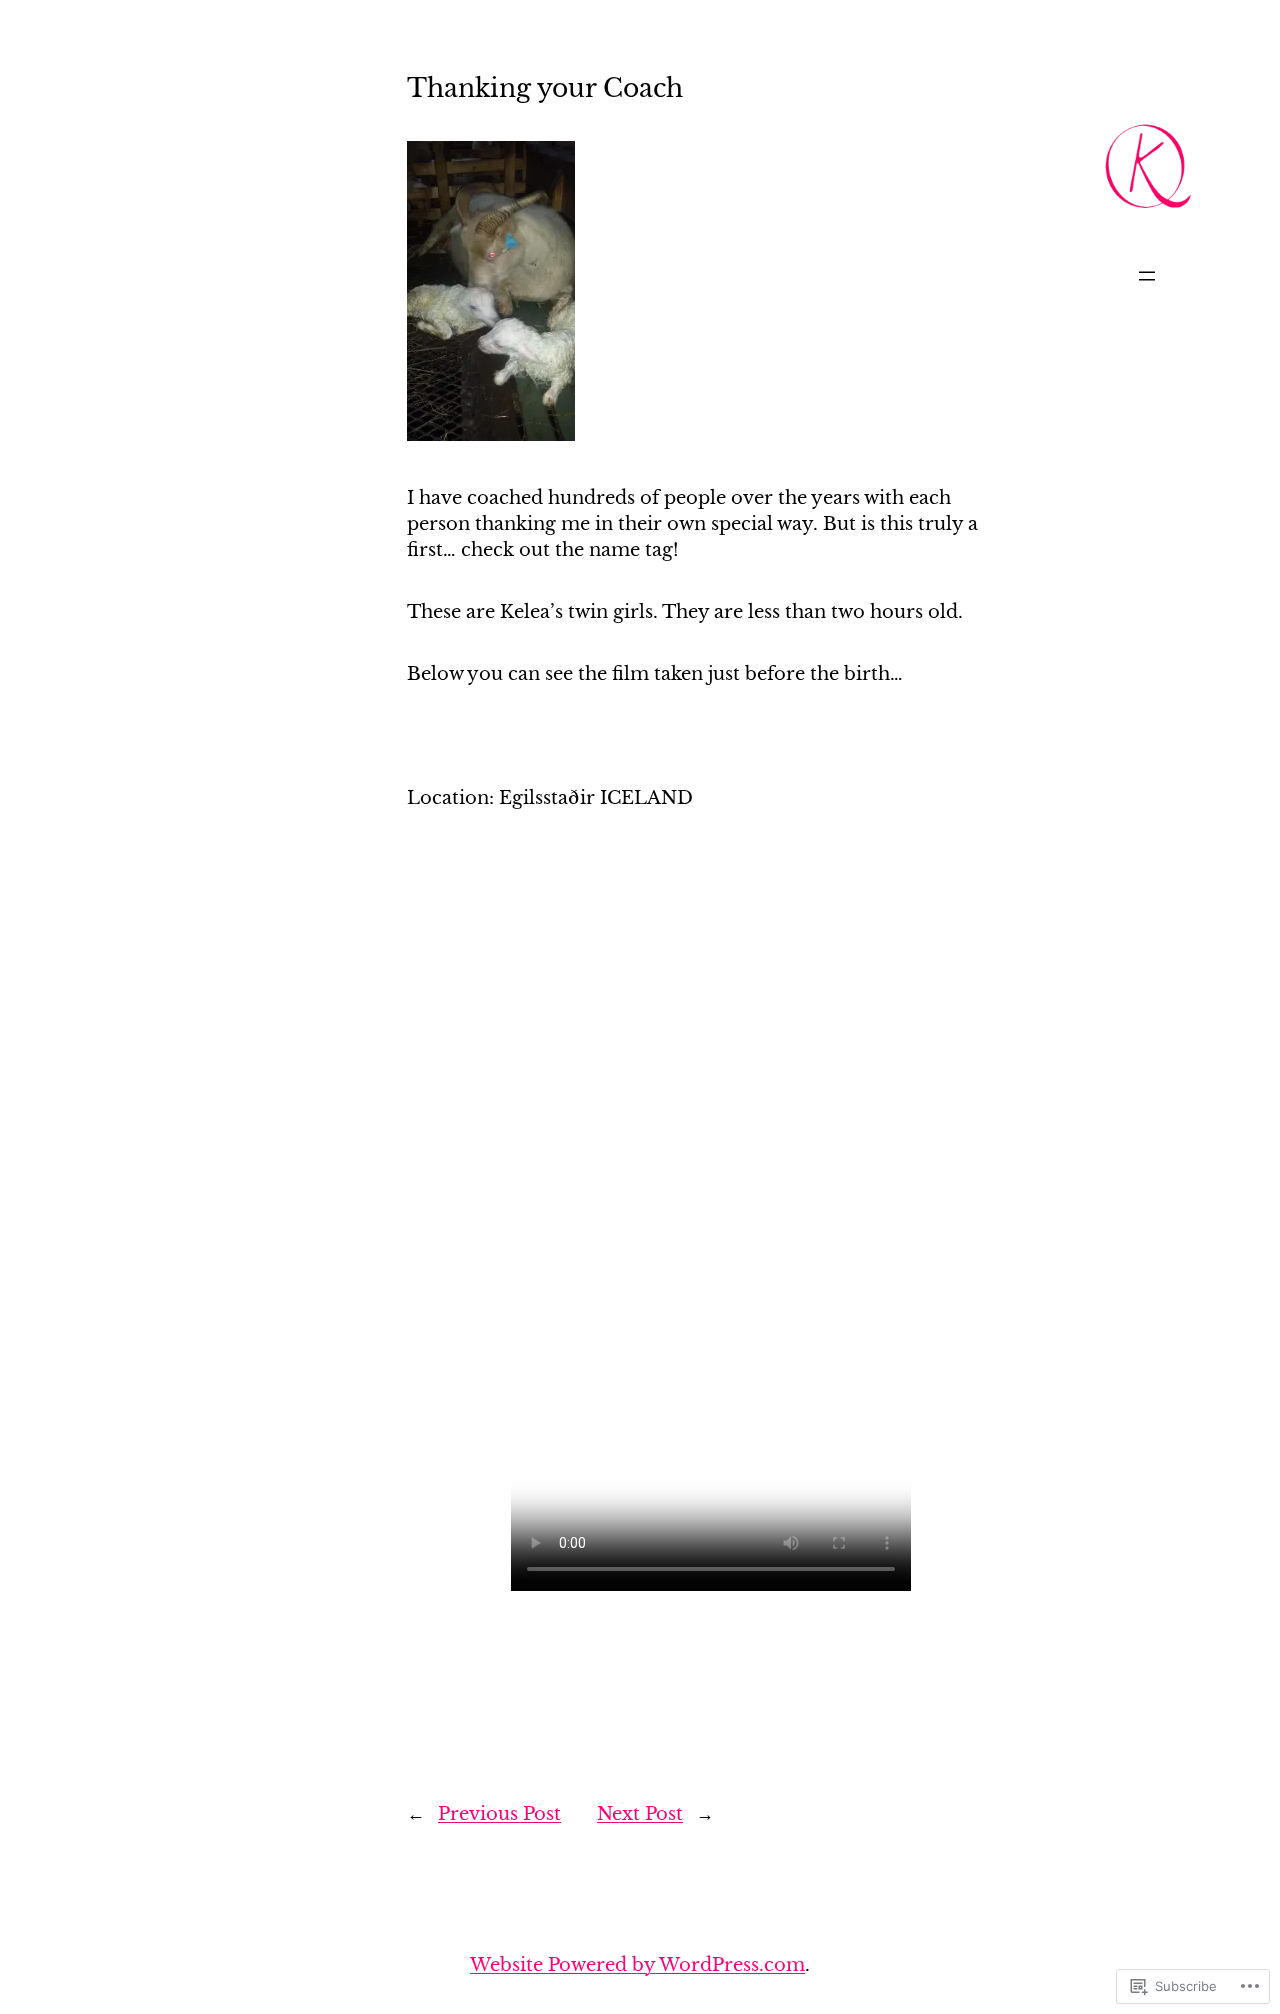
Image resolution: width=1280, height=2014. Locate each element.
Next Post (640, 1813)
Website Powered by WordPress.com (637, 1964)
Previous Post (499, 1813)
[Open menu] (1147, 276)
